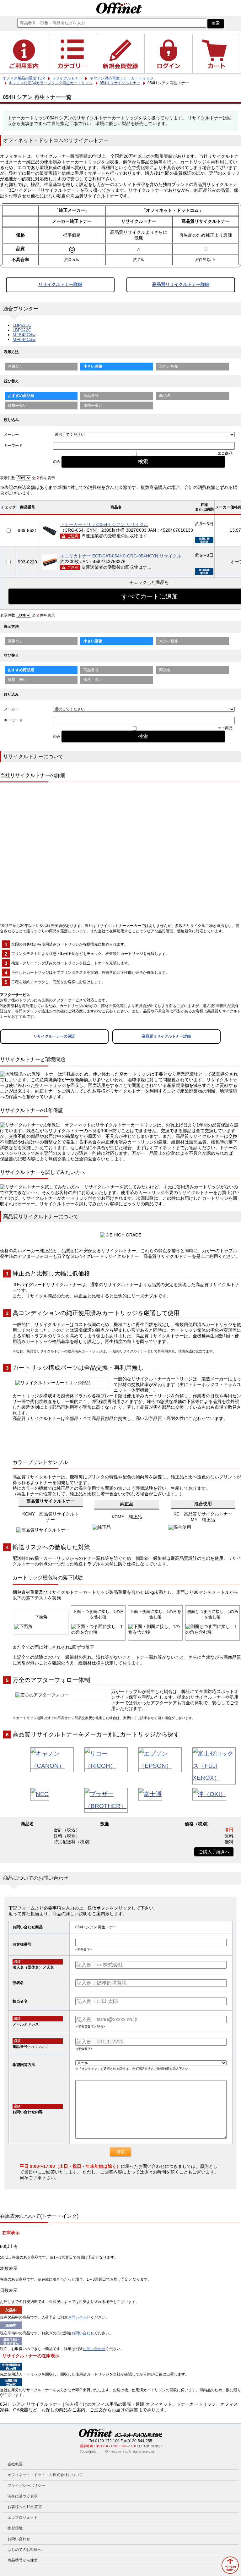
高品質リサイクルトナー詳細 (181, 285)
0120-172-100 (107, 2441)
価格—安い (17, 405)
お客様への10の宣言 (25, 2507)
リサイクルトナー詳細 (60, 285)
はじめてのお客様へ (24, 2550)
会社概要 (15, 2464)
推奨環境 (15, 2528)
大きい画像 (169, 366)
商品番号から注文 (23, 2560)
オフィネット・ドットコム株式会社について (45, 2475)
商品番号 (91, 396)
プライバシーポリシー (26, 2486)
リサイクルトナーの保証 (54, 1036)
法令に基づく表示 (23, 2496)
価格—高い (93, 405)
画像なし (15, 366)
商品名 (165, 396)
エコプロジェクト (23, 2518)
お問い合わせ (79, 2317)
